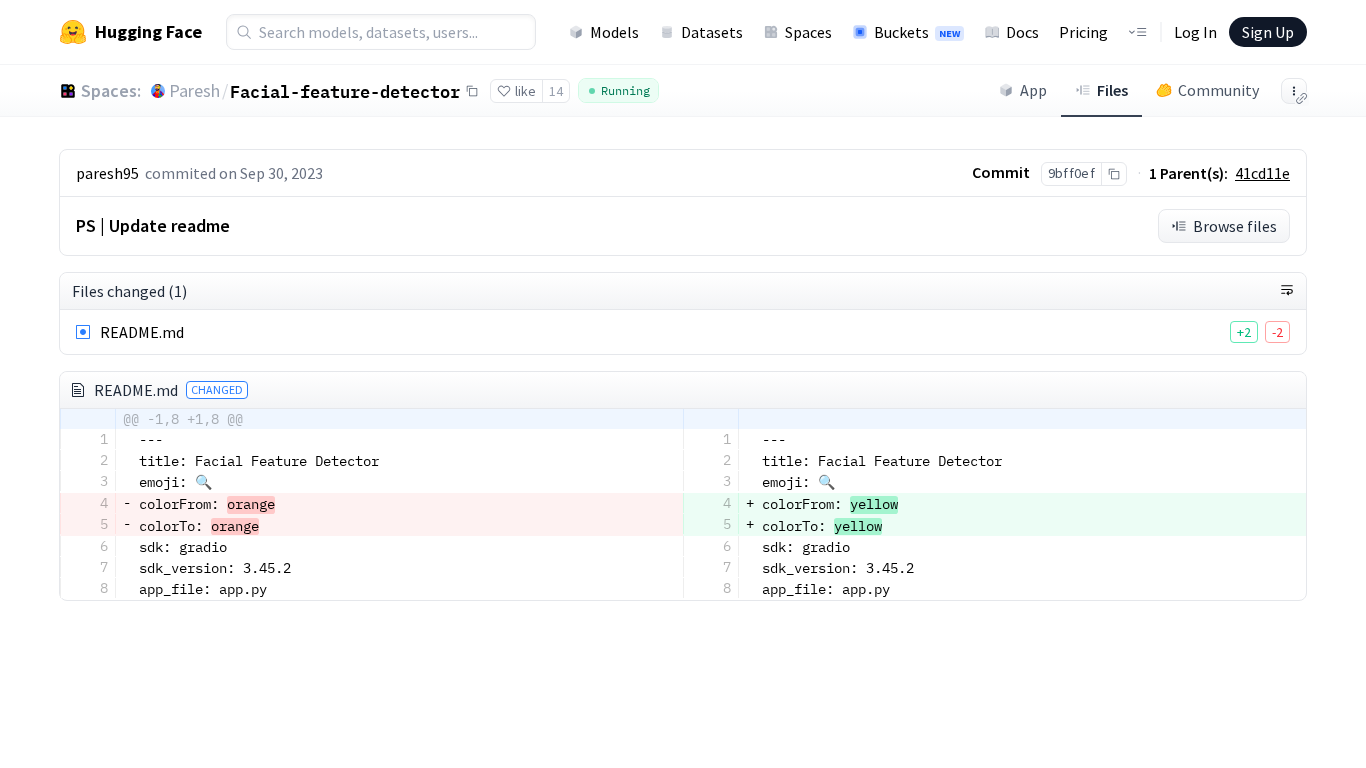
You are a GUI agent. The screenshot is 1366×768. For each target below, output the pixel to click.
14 (556, 91)
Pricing (1083, 32)
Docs (1022, 32)
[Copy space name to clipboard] (472, 91)
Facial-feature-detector (345, 91)
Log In (1195, 32)
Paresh (194, 90)
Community (1218, 90)
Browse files (1235, 226)
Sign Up (1268, 32)
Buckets (917, 32)
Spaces (808, 32)
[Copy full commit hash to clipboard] (1113, 174)
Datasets (712, 32)
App (1033, 90)
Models (614, 32)
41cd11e (1262, 173)
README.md (142, 332)
